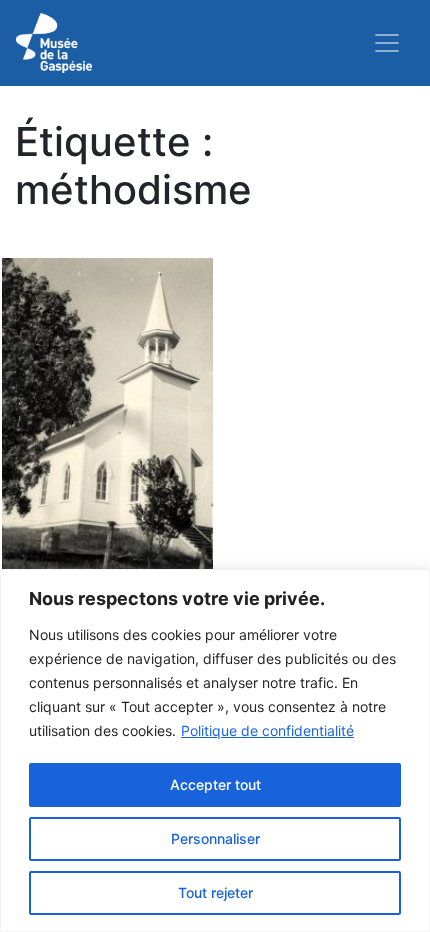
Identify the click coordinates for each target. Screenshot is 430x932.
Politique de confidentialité (267, 730)
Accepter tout (215, 784)
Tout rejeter (215, 892)
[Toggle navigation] (387, 43)
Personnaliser (215, 838)
